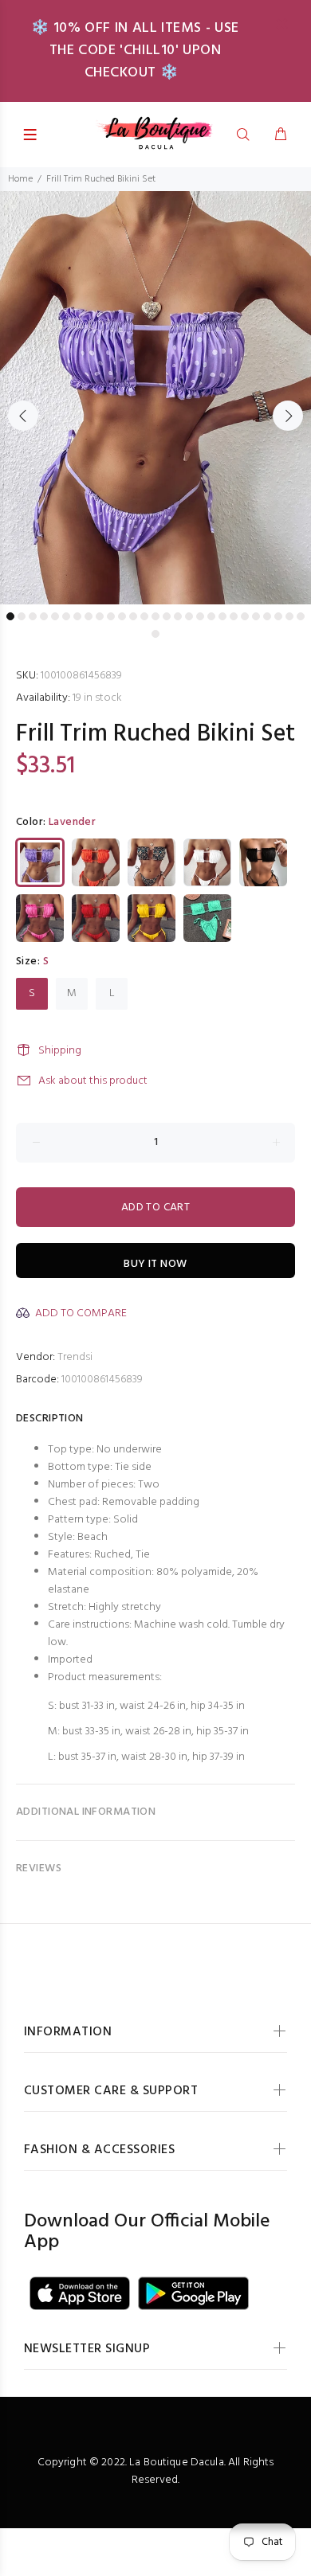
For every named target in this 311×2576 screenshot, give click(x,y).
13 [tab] (144, 616)
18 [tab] (200, 616)
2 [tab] (22, 616)
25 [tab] (278, 616)
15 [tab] (167, 616)
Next (288, 416)
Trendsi (75, 1357)
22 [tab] (245, 616)
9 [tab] (100, 616)
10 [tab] (111, 616)
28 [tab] (155, 634)
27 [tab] (301, 616)
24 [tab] (267, 616)
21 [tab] (234, 616)
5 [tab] (55, 616)
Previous (23, 416)
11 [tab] (122, 616)
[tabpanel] (155, 398)
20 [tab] (222, 616)
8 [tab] (89, 616)
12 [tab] (133, 616)
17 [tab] (189, 616)
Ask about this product (93, 1081)
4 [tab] (44, 616)
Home (20, 179)
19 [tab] (211, 616)
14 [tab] (155, 616)
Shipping (60, 1051)
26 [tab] (289, 616)
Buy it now (155, 1264)
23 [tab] (256, 616)
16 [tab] (178, 616)
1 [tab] (10, 616)
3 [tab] (33, 616)
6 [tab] (66, 616)
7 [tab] (77, 616)
